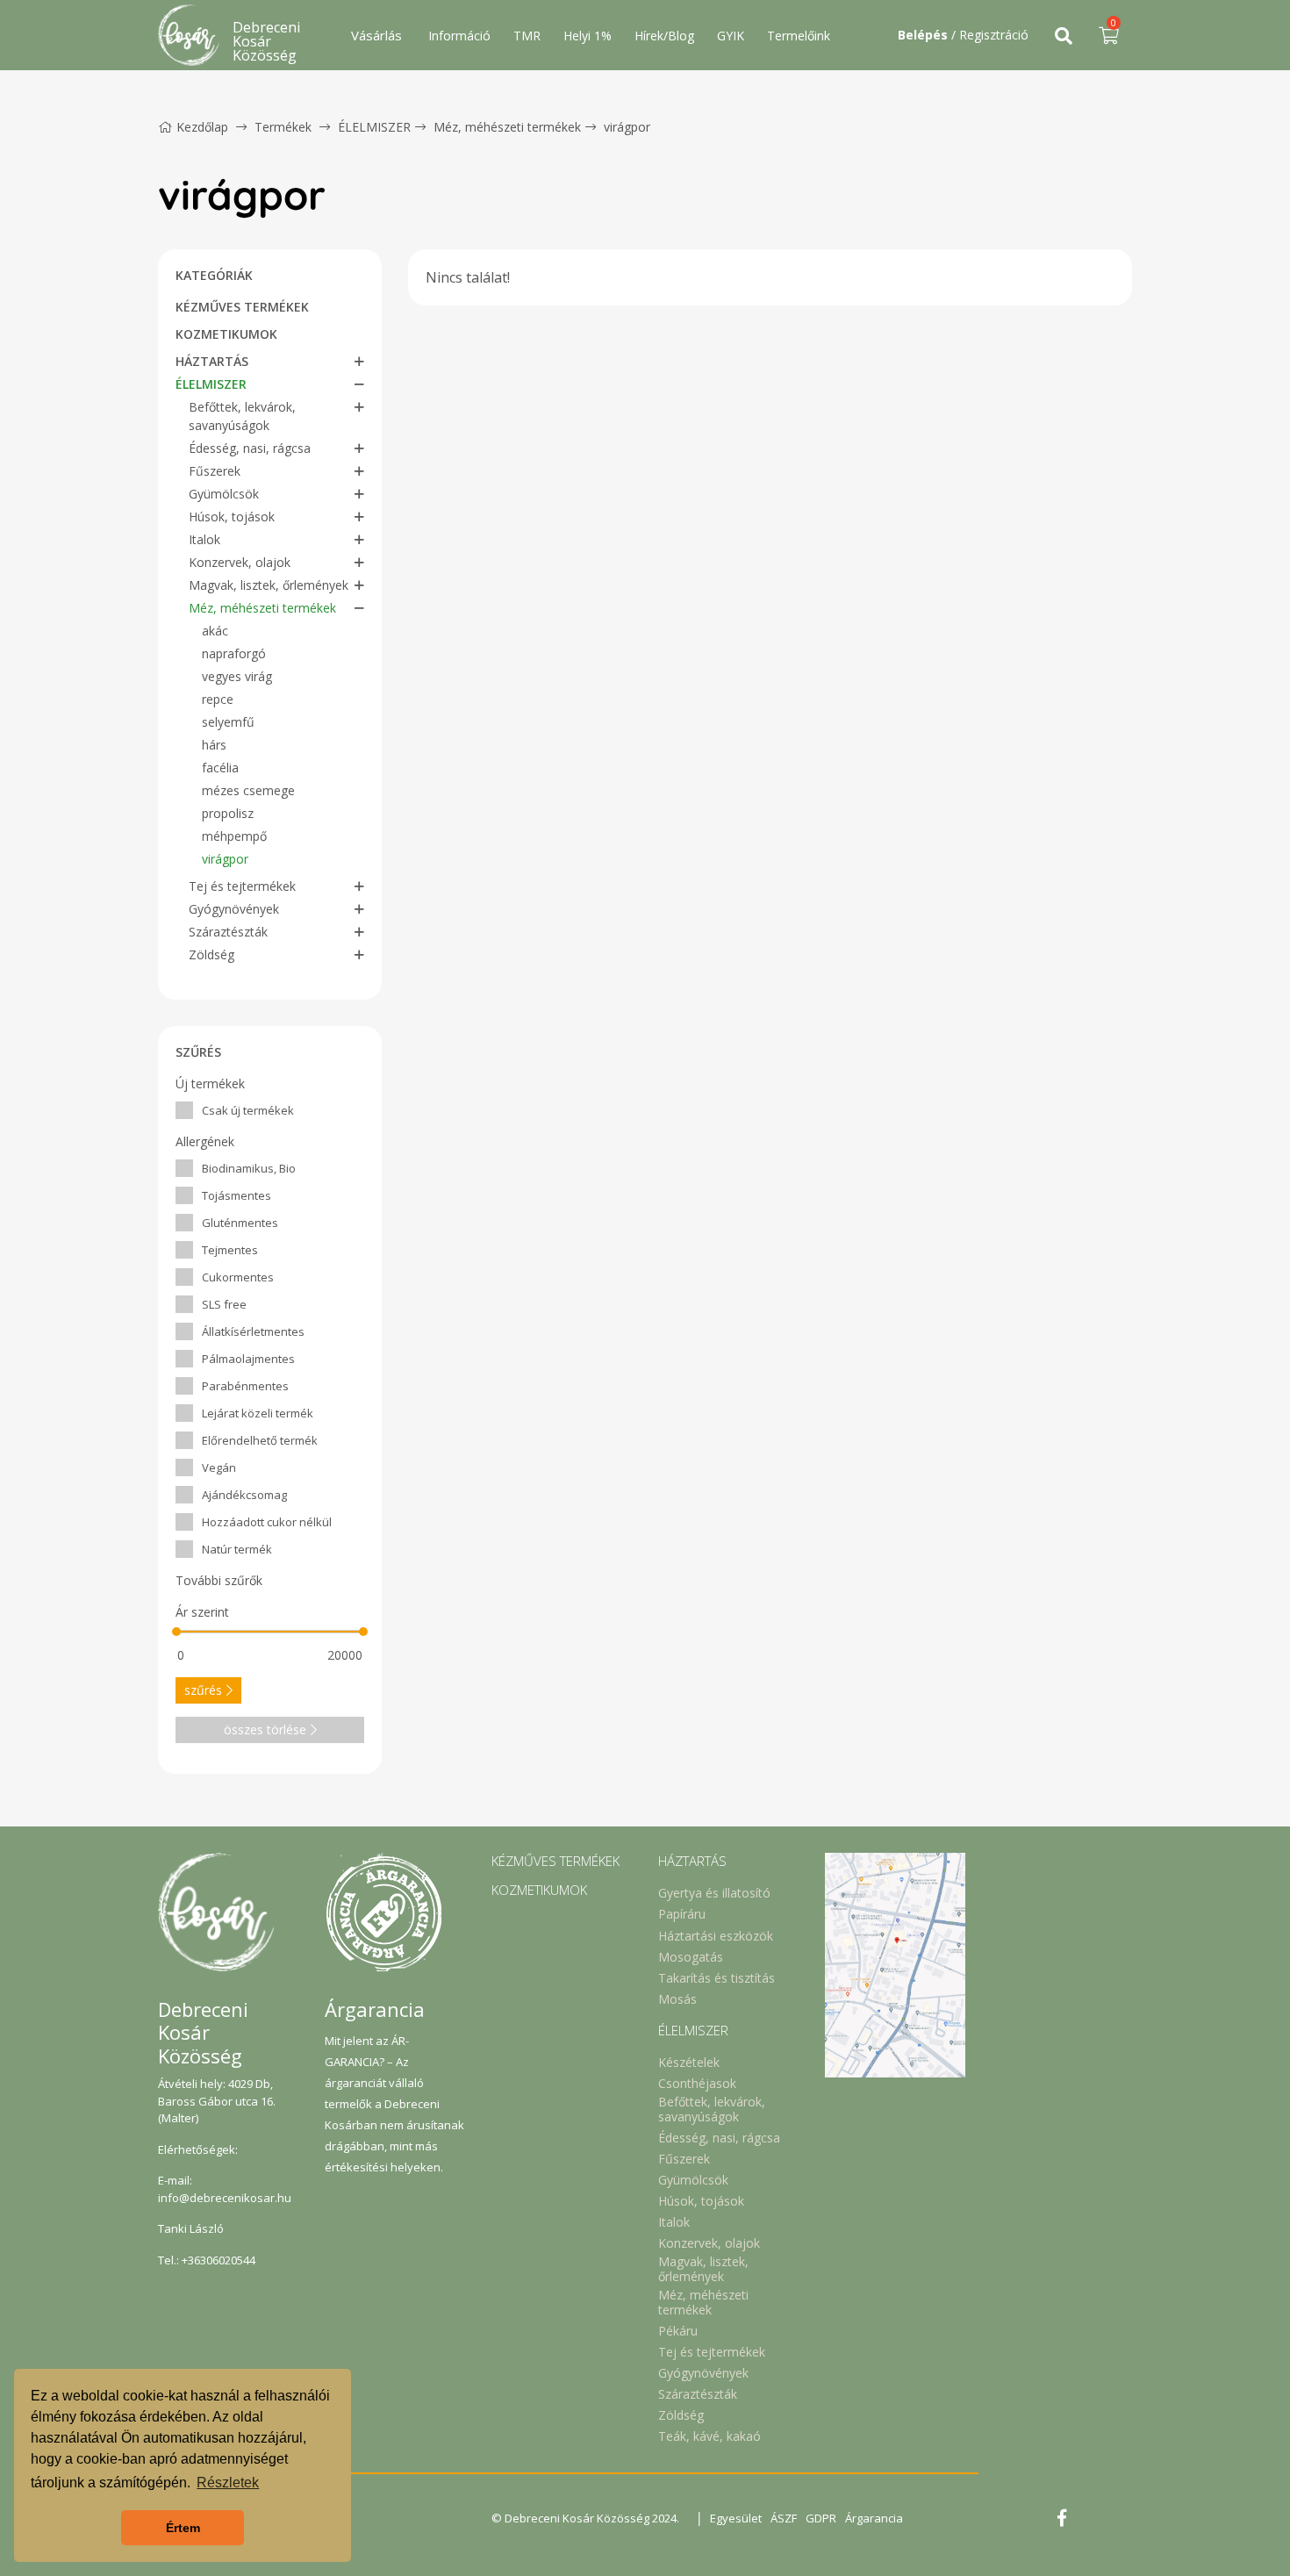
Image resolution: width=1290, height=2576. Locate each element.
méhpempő (234, 836)
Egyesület (736, 2518)
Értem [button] (183, 2528)
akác (215, 631)
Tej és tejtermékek (242, 886)
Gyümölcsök (224, 494)
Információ (459, 36)
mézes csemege (248, 790)
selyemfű (228, 722)
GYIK (731, 36)
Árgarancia (874, 2518)
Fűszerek (215, 471)
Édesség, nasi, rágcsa (250, 448)
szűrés (203, 1690)
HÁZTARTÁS (212, 361)
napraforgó (234, 653)
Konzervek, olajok (240, 562)
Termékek (283, 127)
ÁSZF (784, 2518)
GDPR (821, 2518)
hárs (214, 745)
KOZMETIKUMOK (226, 334)
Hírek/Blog (664, 36)
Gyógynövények (234, 909)
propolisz (228, 813)
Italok (204, 539)
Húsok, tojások (232, 517)
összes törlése (265, 1729)
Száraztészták (228, 932)
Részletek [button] (228, 2483)
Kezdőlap (202, 127)
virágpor (627, 127)
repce (218, 699)
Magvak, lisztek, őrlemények (269, 585)
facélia (220, 768)
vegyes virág (237, 676)
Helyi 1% (588, 36)
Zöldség (211, 954)
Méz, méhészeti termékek (507, 127)
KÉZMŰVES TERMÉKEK (242, 307)
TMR (527, 36)
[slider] (176, 1632)
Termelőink (799, 36)
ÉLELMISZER (374, 127)
